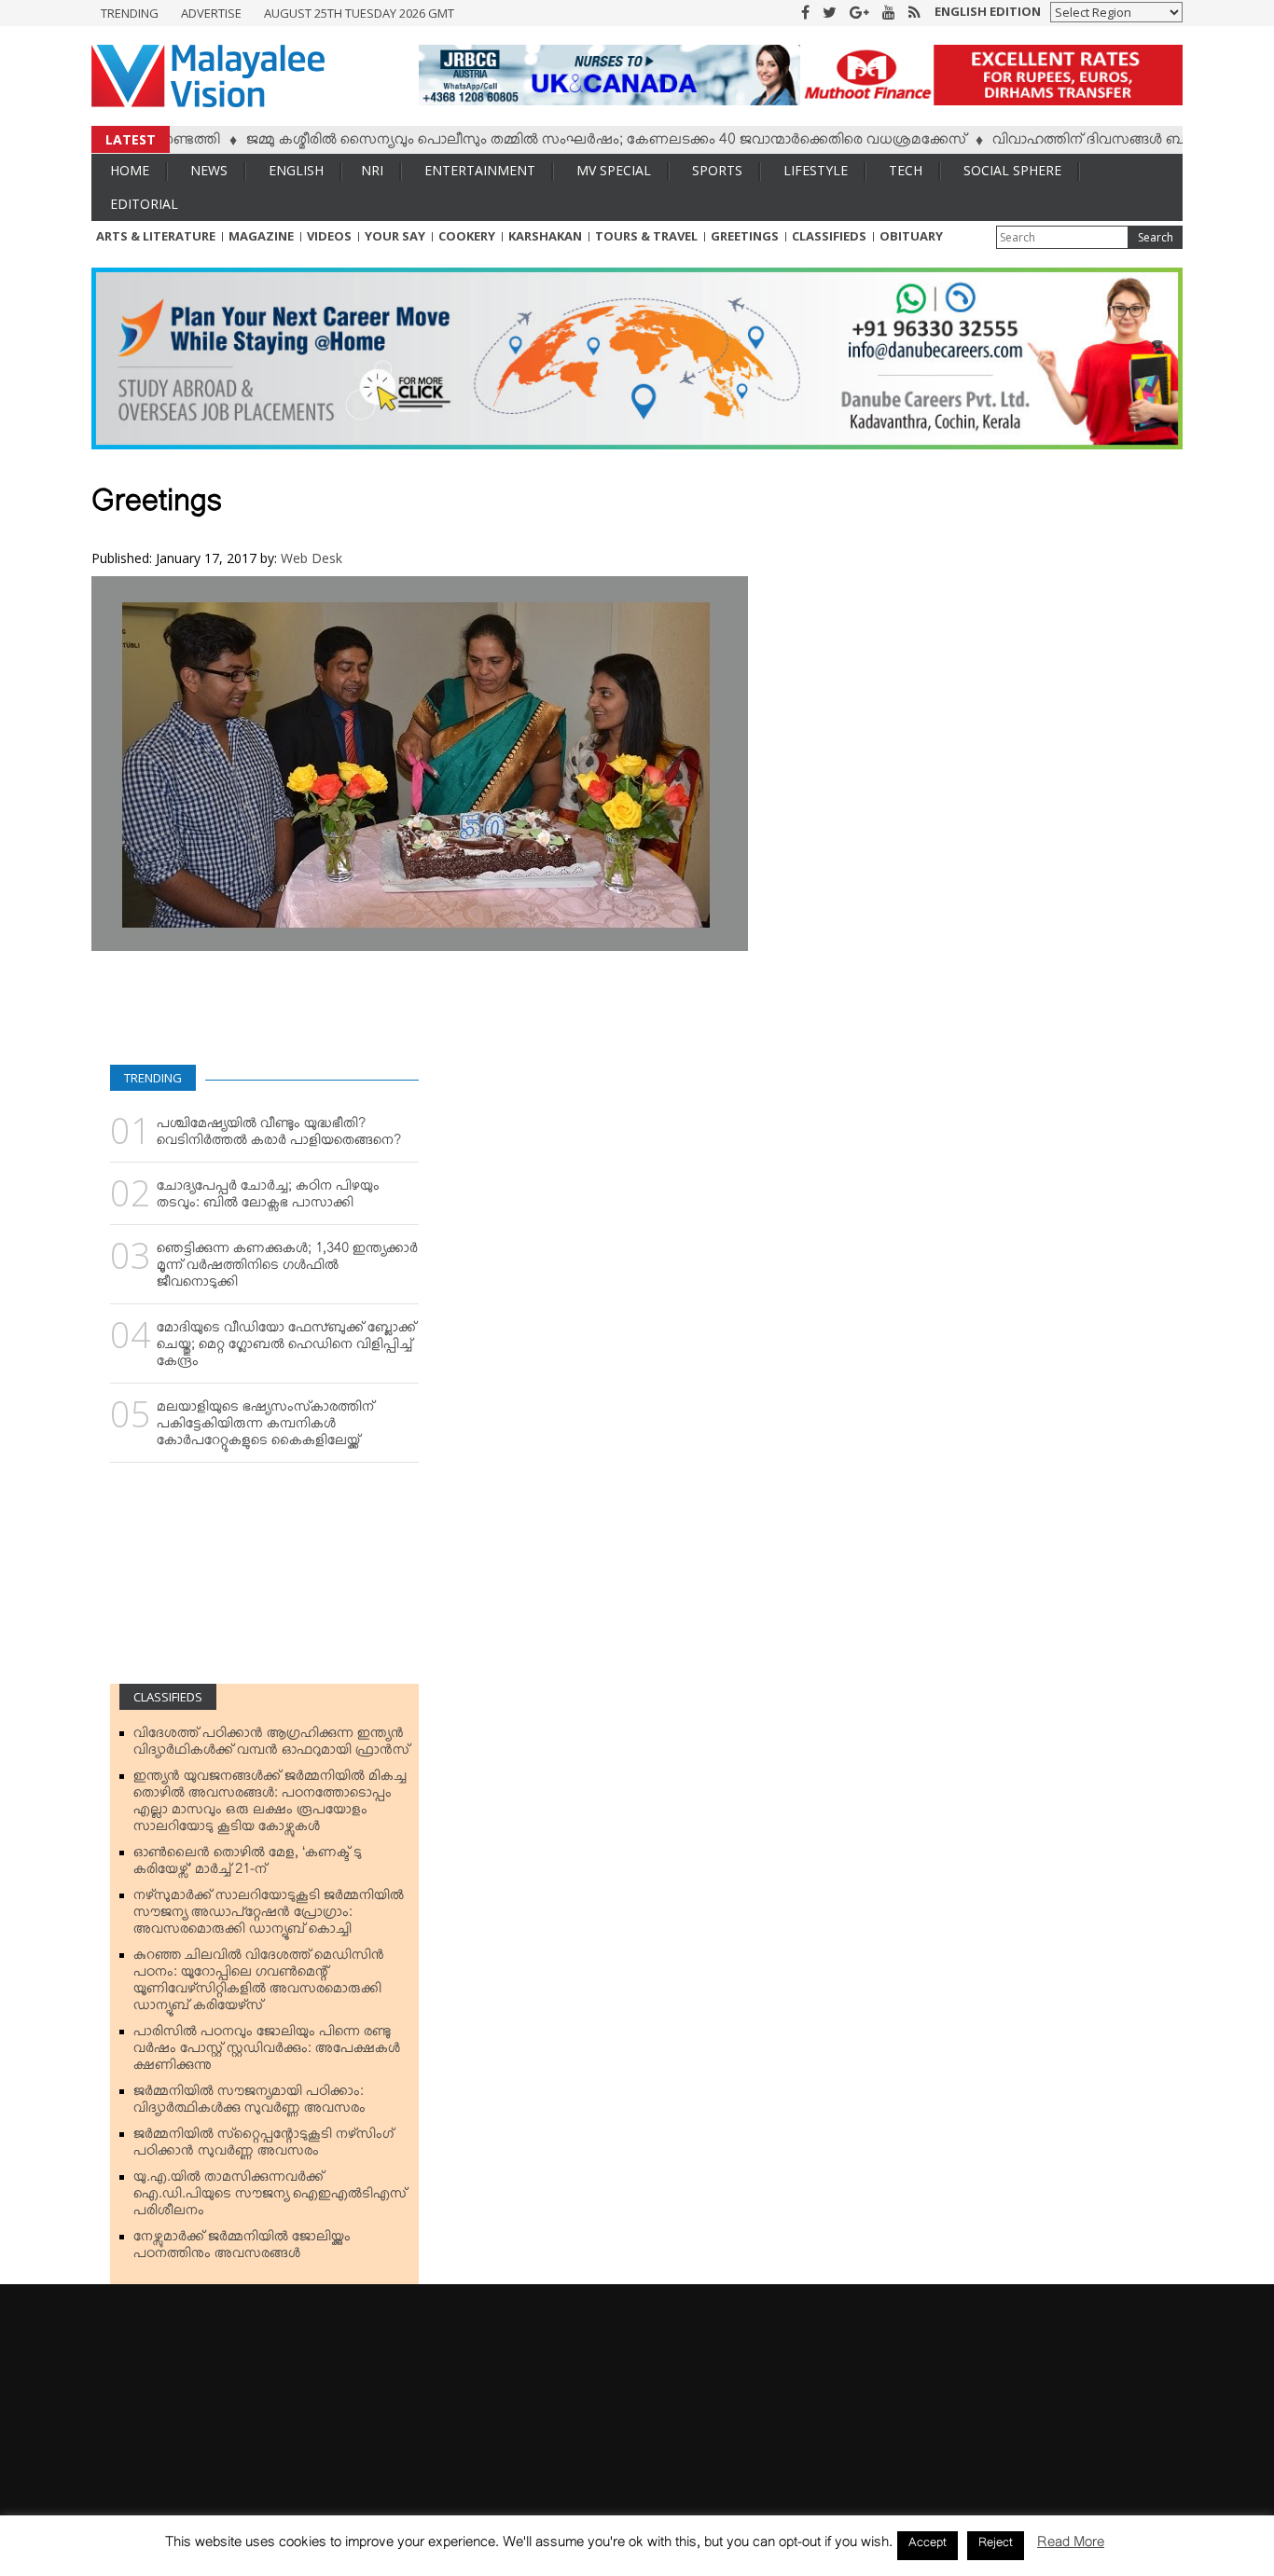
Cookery (467, 236)
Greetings (745, 236)
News (209, 170)
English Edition (988, 11)
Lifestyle (816, 170)
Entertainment (480, 170)
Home (130, 170)
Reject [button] (996, 2545)
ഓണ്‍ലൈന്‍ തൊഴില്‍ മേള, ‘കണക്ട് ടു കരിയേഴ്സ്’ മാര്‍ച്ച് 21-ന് (248, 1865)
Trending (130, 13)
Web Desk (312, 558)
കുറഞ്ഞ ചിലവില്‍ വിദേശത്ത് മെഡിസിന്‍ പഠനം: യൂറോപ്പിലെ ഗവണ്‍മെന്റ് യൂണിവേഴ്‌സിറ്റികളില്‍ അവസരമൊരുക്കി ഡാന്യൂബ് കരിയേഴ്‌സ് (259, 1984)
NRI (372, 170)
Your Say (395, 236)
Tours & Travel (646, 236)
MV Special (614, 170)
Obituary (911, 236)
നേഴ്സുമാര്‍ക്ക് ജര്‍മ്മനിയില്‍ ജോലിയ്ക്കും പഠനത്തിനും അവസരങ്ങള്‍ (242, 2249)
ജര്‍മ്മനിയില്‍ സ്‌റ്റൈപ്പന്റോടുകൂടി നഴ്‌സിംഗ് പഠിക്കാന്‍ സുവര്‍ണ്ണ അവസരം (263, 2146)
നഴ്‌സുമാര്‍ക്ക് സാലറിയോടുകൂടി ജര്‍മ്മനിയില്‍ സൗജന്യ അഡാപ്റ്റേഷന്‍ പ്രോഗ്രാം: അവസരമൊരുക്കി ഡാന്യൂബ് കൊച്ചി (269, 1916)
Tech (906, 170)
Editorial (144, 204)
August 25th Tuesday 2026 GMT (359, 13)
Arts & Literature (156, 236)
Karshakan (545, 236)
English (296, 170)
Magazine (261, 236)
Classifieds (829, 236)
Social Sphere (1012, 170)
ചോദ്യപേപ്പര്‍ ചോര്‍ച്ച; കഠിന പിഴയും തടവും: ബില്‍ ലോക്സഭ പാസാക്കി (268, 1198)
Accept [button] (928, 2545)
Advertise (211, 13)
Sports (717, 170)
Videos (329, 236)
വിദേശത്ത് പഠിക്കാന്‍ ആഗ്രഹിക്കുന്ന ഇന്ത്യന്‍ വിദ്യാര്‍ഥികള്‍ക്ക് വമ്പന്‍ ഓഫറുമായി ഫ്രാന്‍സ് (271, 1745)
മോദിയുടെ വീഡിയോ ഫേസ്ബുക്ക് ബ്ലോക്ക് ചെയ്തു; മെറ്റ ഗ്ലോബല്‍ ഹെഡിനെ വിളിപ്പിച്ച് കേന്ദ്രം (286, 1348)
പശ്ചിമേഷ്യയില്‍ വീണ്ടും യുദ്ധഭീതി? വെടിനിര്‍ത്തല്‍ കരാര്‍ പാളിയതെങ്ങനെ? (279, 1136)
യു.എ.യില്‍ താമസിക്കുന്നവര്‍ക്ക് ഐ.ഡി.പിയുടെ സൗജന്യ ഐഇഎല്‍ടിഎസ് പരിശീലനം (270, 2197)
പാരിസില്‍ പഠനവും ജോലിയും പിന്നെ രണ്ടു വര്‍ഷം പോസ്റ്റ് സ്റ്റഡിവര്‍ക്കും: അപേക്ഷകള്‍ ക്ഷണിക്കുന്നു (267, 2052)
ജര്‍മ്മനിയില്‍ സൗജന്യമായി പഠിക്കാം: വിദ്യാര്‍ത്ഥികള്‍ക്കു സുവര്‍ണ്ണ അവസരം (249, 2103)
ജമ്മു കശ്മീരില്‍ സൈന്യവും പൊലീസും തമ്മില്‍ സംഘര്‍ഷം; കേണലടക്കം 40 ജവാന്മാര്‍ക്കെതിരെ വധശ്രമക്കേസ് (554, 143)
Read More (1071, 2546)
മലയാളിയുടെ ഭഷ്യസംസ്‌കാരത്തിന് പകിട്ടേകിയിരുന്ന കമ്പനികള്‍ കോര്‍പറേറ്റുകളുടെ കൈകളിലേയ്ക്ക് (265, 1427)
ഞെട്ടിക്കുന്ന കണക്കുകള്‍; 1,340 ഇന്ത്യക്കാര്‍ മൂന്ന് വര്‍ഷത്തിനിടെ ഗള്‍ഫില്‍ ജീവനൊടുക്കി (287, 1269)
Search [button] (1156, 237)
